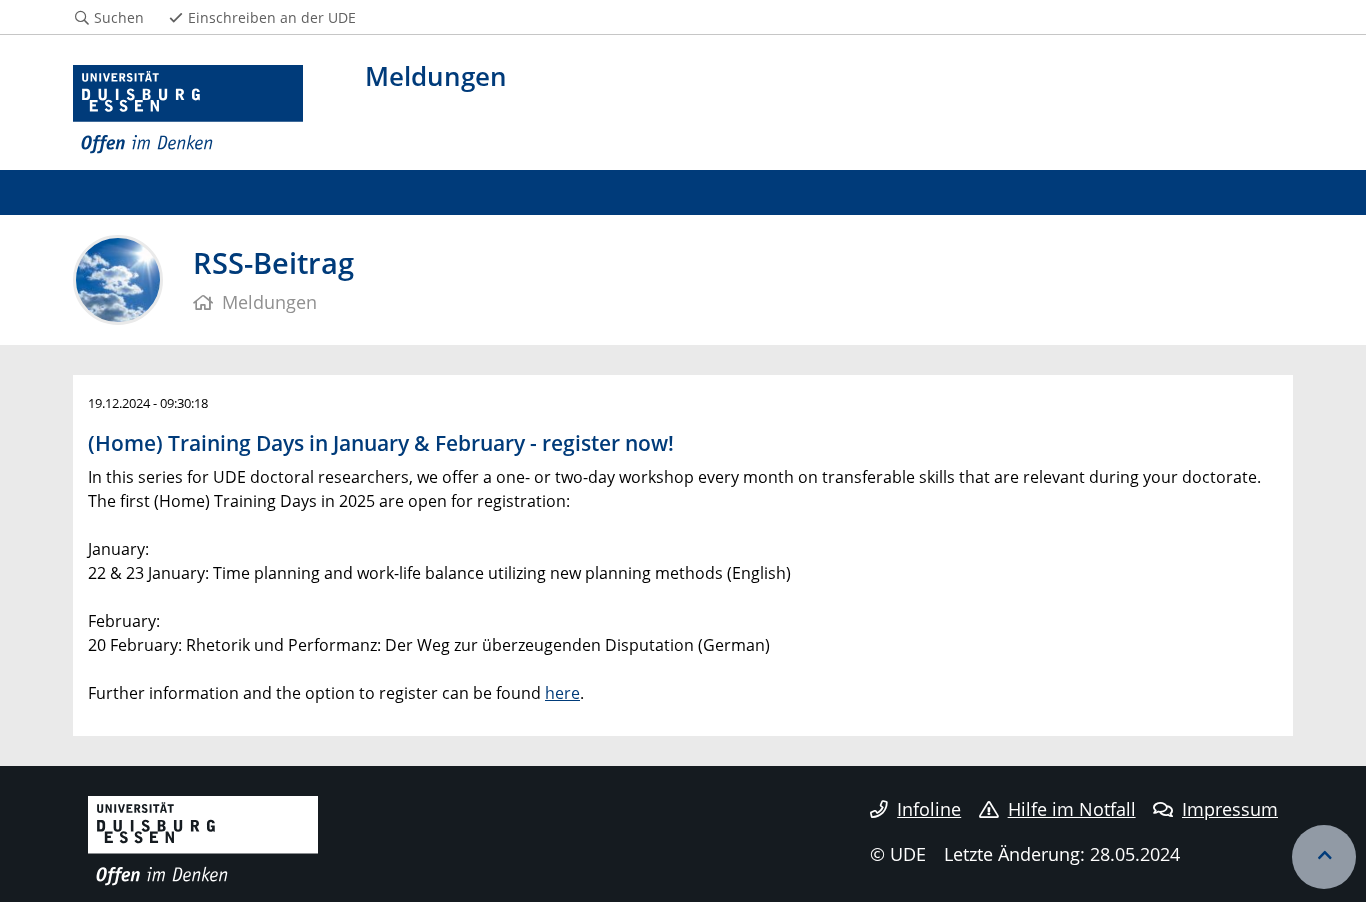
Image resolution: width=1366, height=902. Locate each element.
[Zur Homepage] (188, 110)
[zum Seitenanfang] (1324, 857)
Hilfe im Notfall (1072, 809)
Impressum (1230, 809)
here (562, 693)
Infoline (929, 809)
